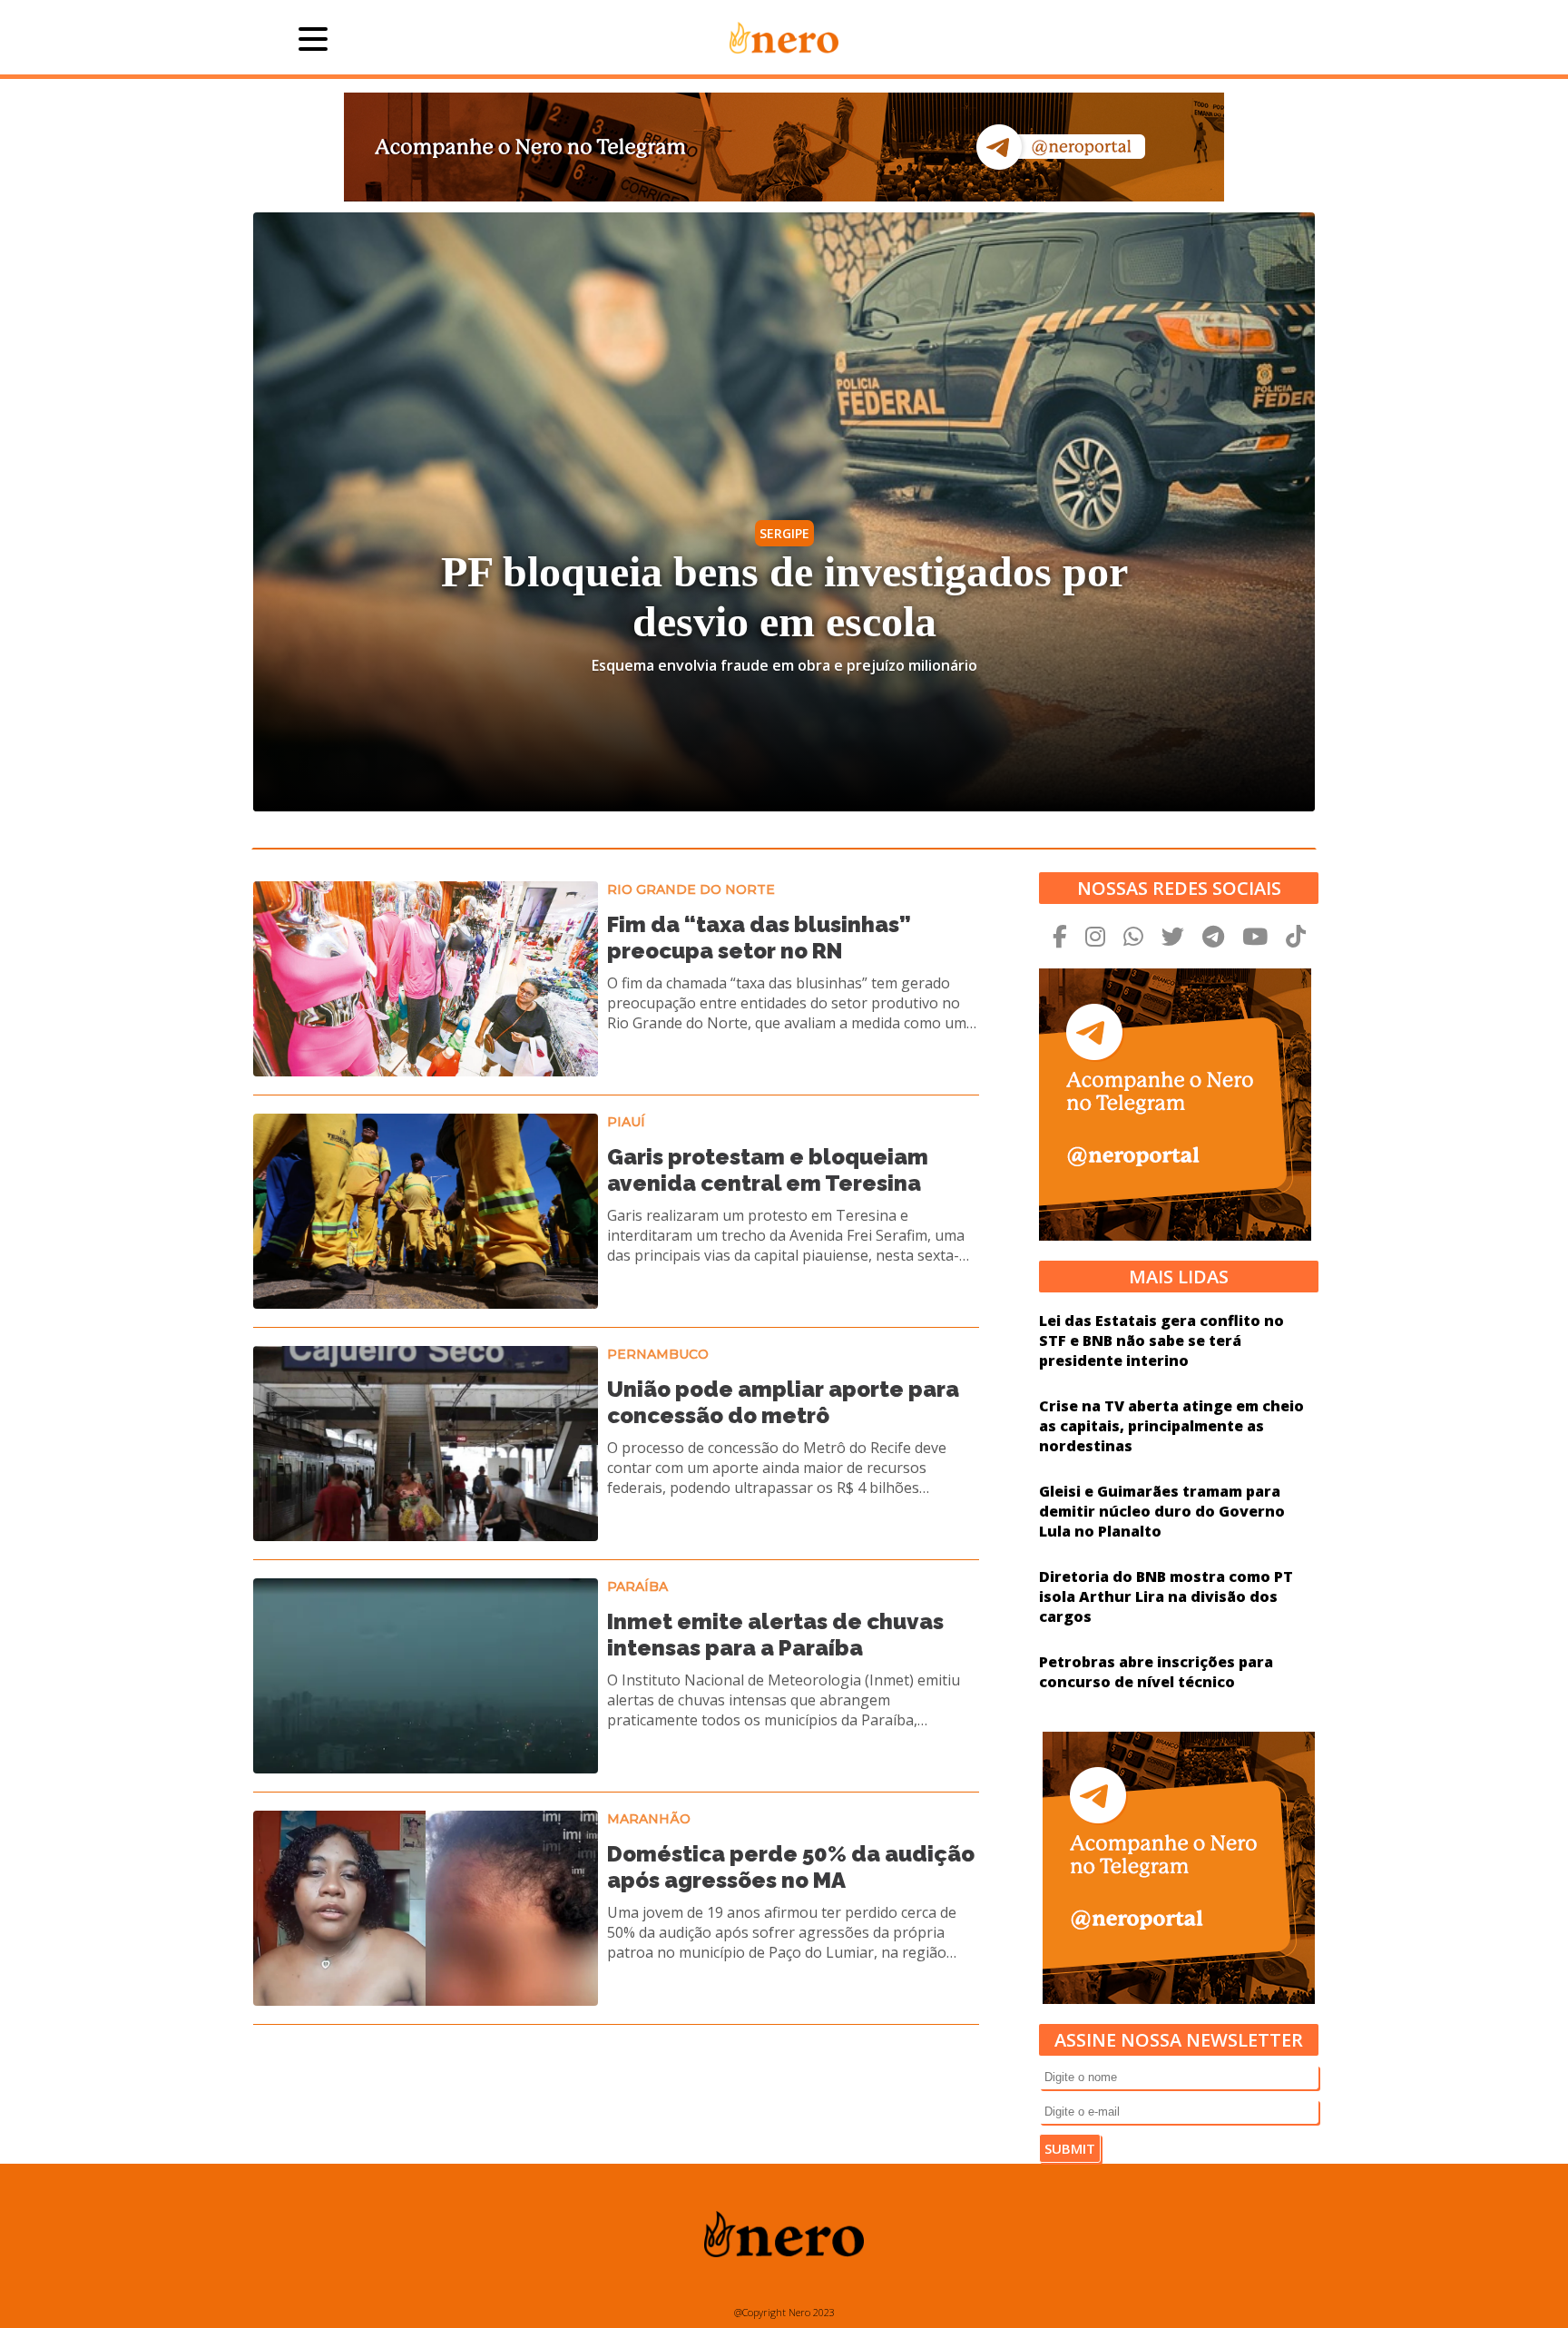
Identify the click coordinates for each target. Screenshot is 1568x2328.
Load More (616, 2072)
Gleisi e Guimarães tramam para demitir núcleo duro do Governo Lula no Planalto (1162, 1511)
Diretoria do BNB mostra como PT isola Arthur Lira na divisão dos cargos (1166, 1596)
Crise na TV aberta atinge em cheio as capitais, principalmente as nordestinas (1171, 1426)
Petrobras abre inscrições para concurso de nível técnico (1156, 1672)
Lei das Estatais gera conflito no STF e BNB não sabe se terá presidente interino (1161, 1341)
